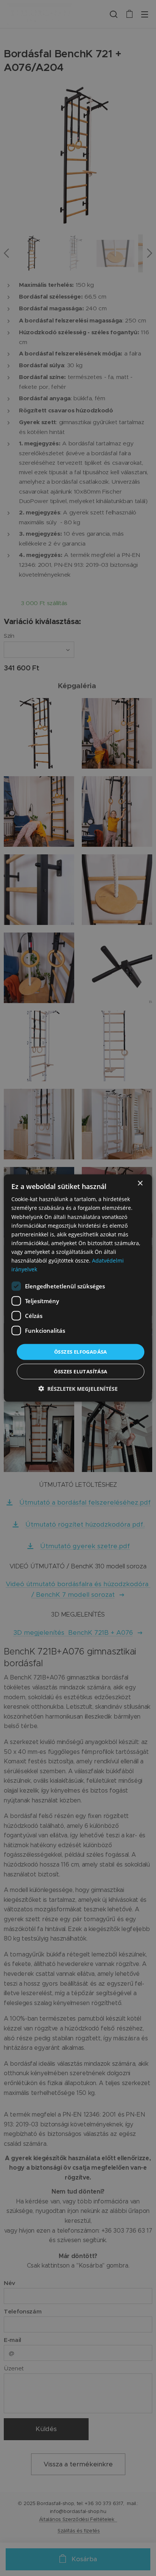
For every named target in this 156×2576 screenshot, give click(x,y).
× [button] (140, 1183)
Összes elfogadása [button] (81, 1352)
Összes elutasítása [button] (80, 1371)
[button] (78, 1388)
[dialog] (78, 1288)
